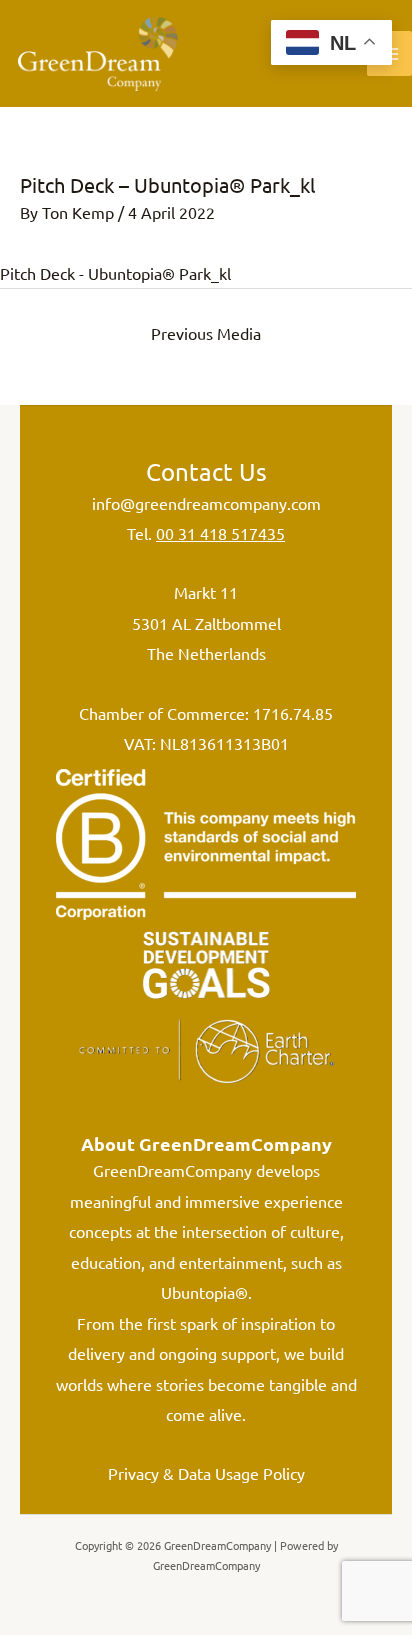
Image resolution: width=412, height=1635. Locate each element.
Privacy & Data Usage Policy (206, 1473)
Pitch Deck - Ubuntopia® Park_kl (115, 273)
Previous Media (206, 333)
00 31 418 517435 (220, 533)
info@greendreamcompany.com (206, 503)
